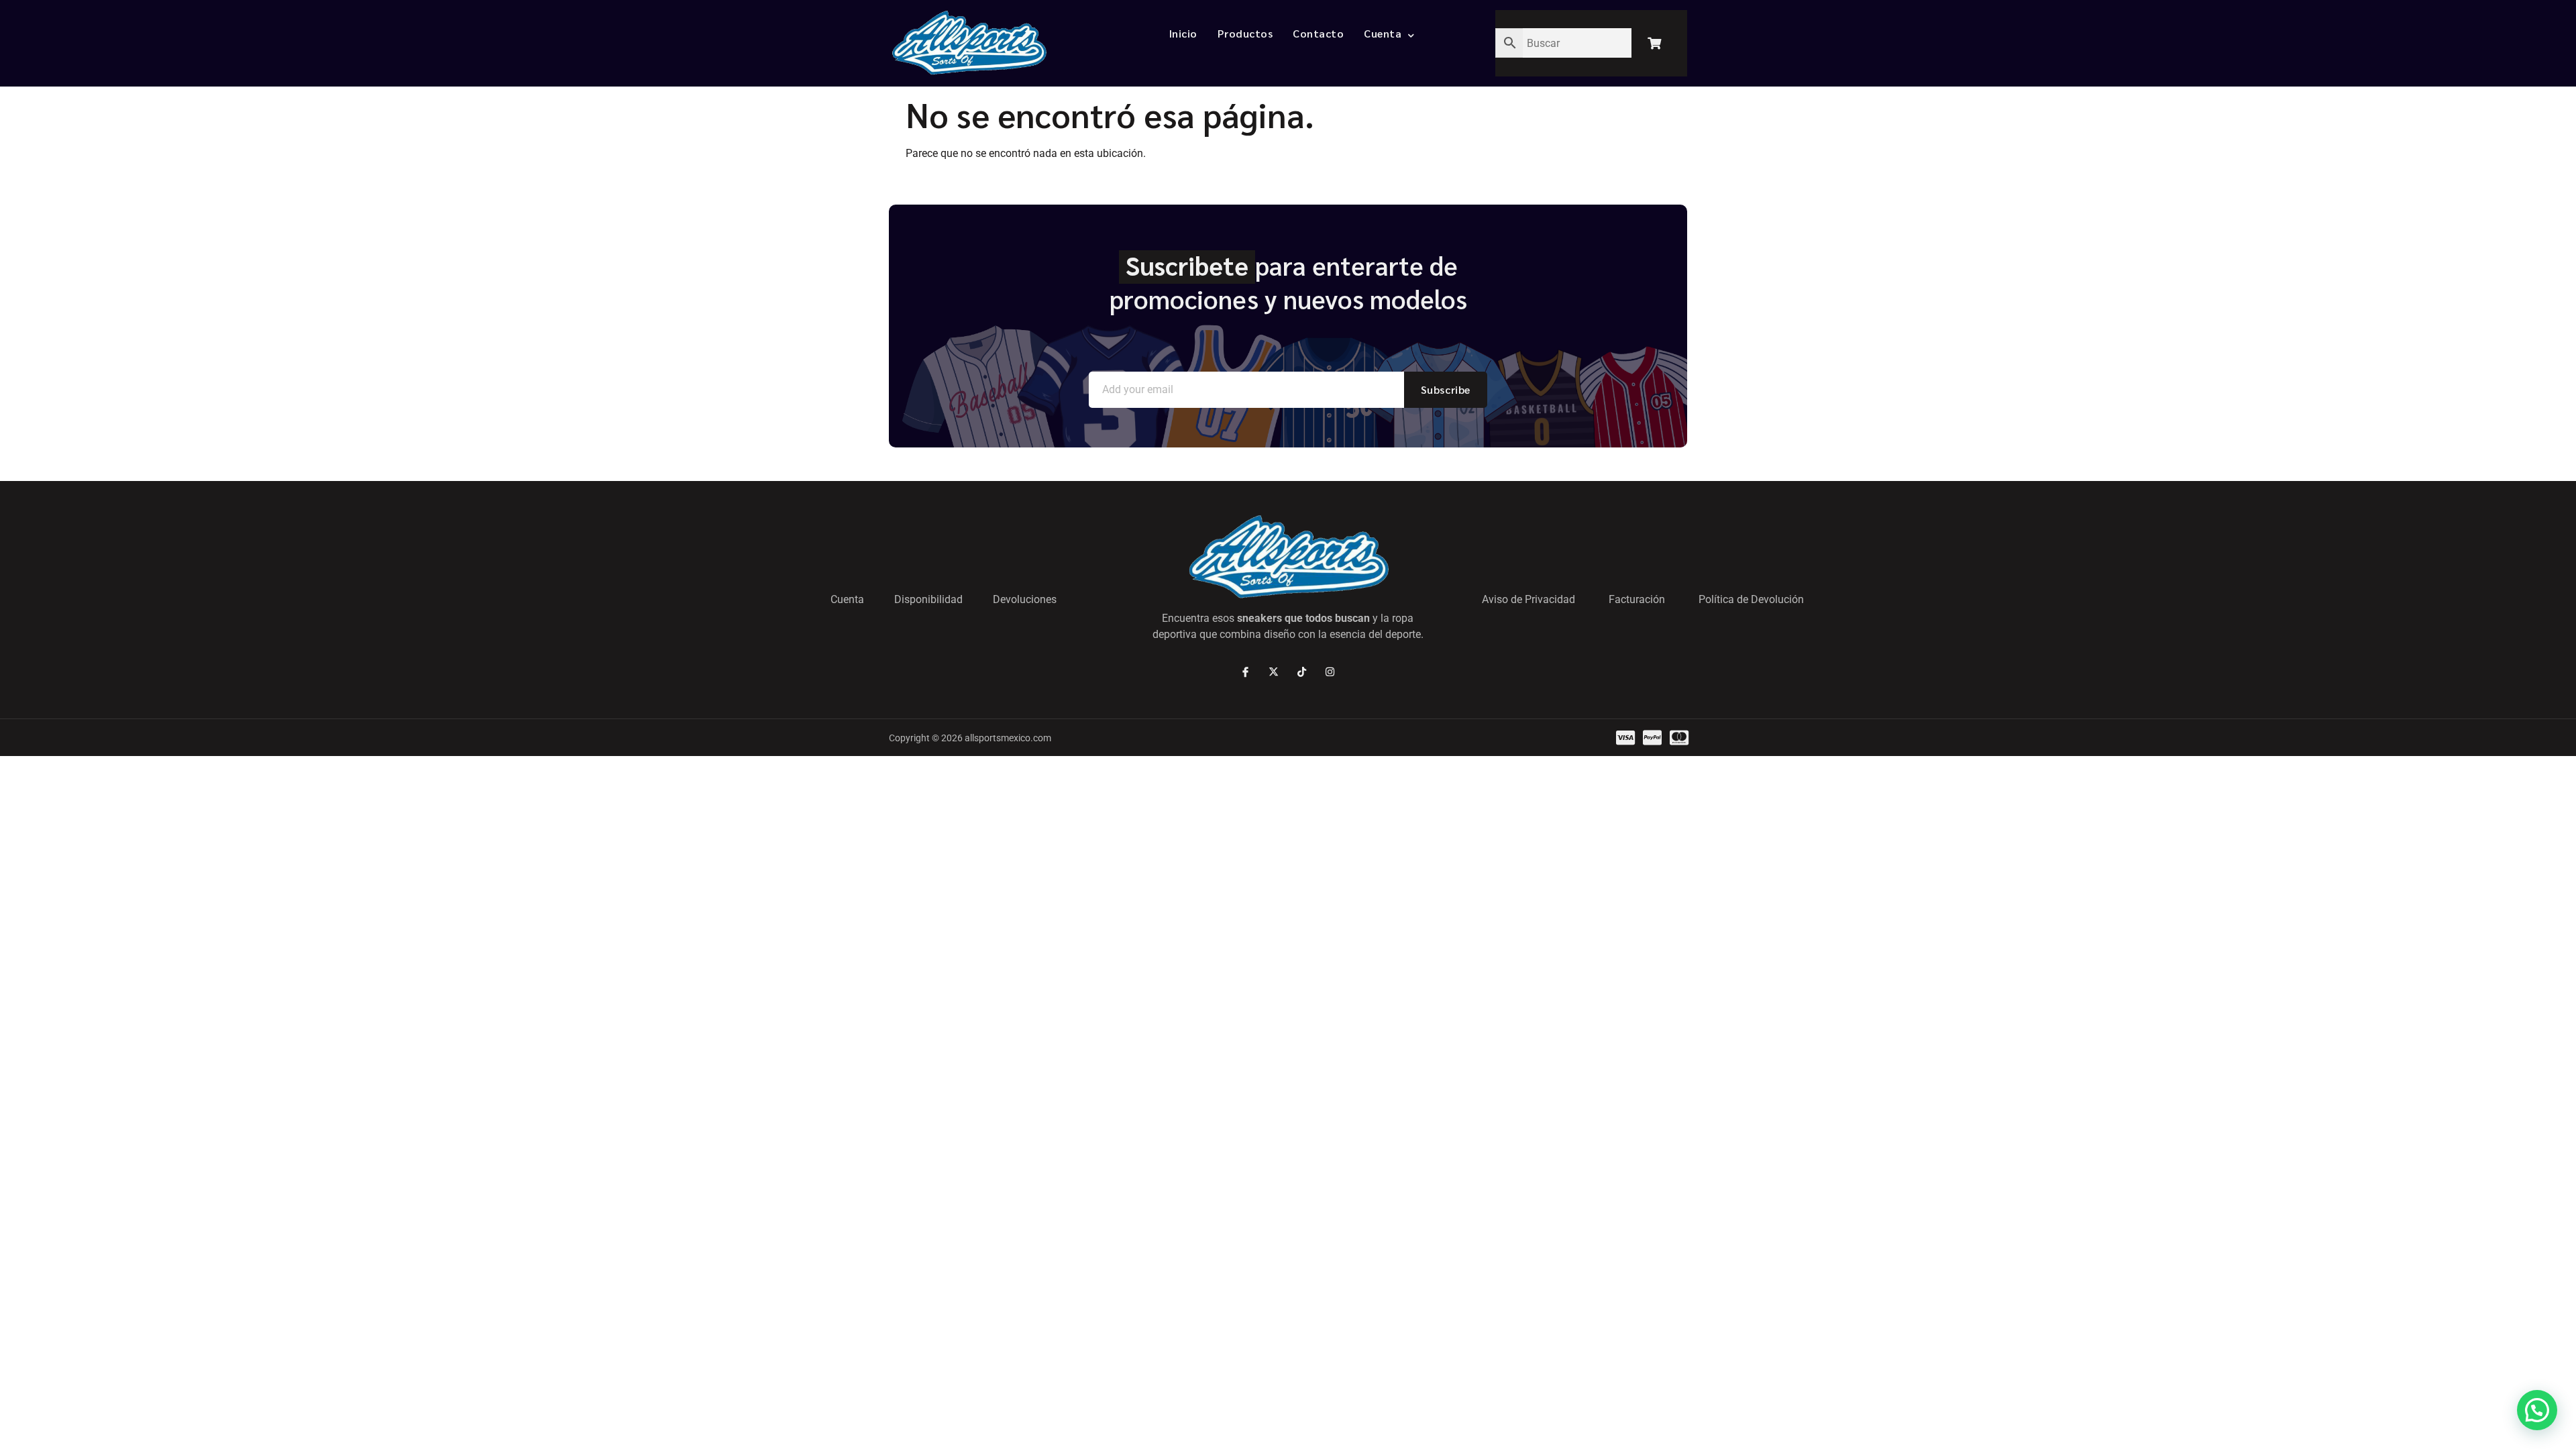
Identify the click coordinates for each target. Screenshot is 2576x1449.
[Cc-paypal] (1652, 738)
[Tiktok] (1302, 672)
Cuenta (1383, 33)
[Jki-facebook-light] (1245, 672)
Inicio (1183, 33)
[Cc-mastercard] (1679, 738)
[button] (2537, 1410)
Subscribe (1446, 389)
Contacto (1318, 33)
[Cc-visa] (1625, 738)
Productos (1245, 33)
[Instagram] (1330, 672)
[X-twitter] (1274, 672)
